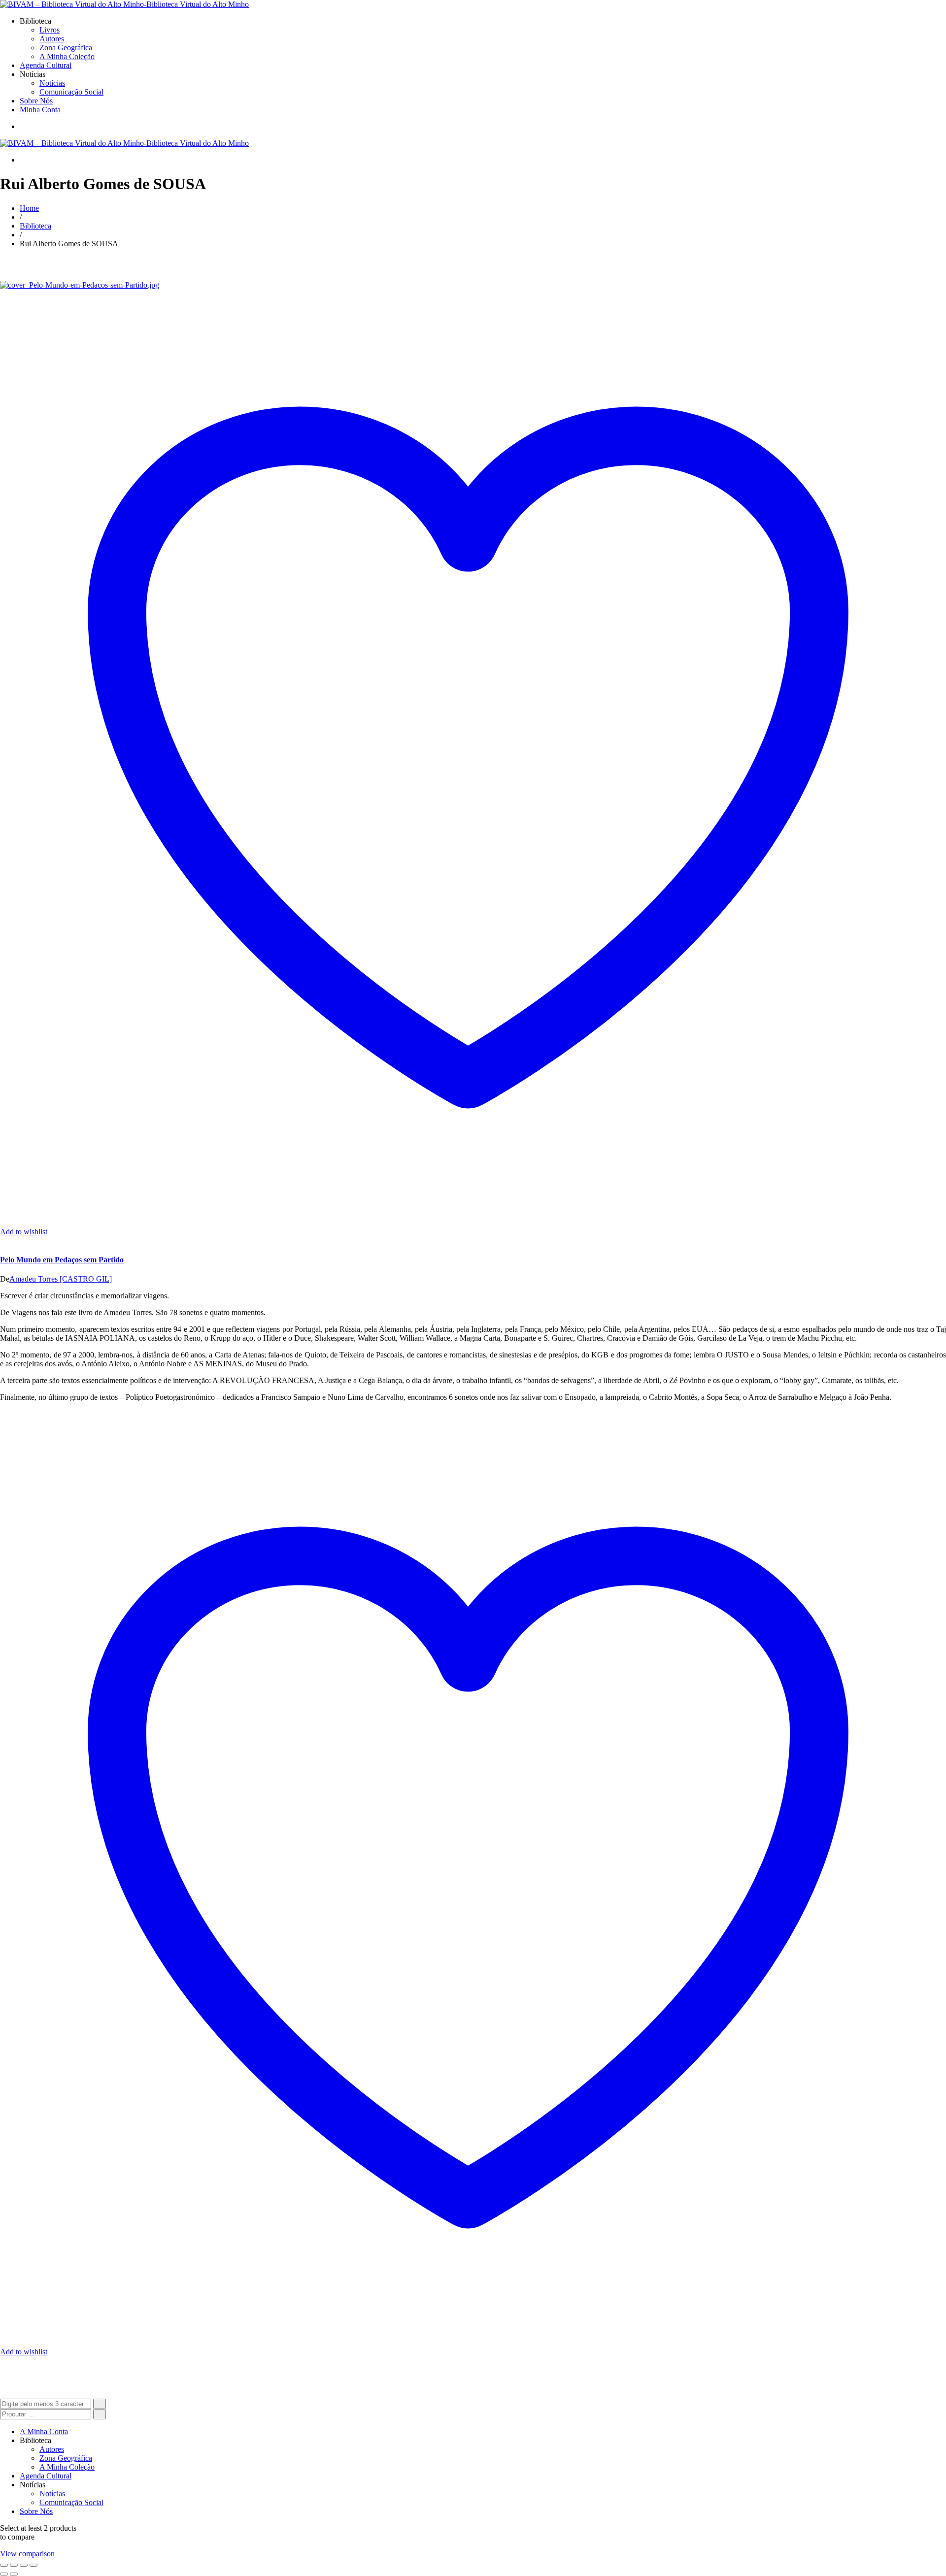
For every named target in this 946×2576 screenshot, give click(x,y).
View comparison (27, 2554)
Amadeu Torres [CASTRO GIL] (61, 1279)
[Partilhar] (24, 2565)
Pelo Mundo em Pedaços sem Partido (62, 1260)
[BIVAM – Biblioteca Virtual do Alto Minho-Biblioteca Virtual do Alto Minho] (124, 4)
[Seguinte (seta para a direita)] (14, 2574)
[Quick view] (3, 1240)
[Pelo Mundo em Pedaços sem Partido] (80, 285)
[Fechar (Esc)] (34, 2565)
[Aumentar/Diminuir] (4, 2565)
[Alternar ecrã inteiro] (14, 2565)
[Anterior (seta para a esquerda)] (4, 2574)
